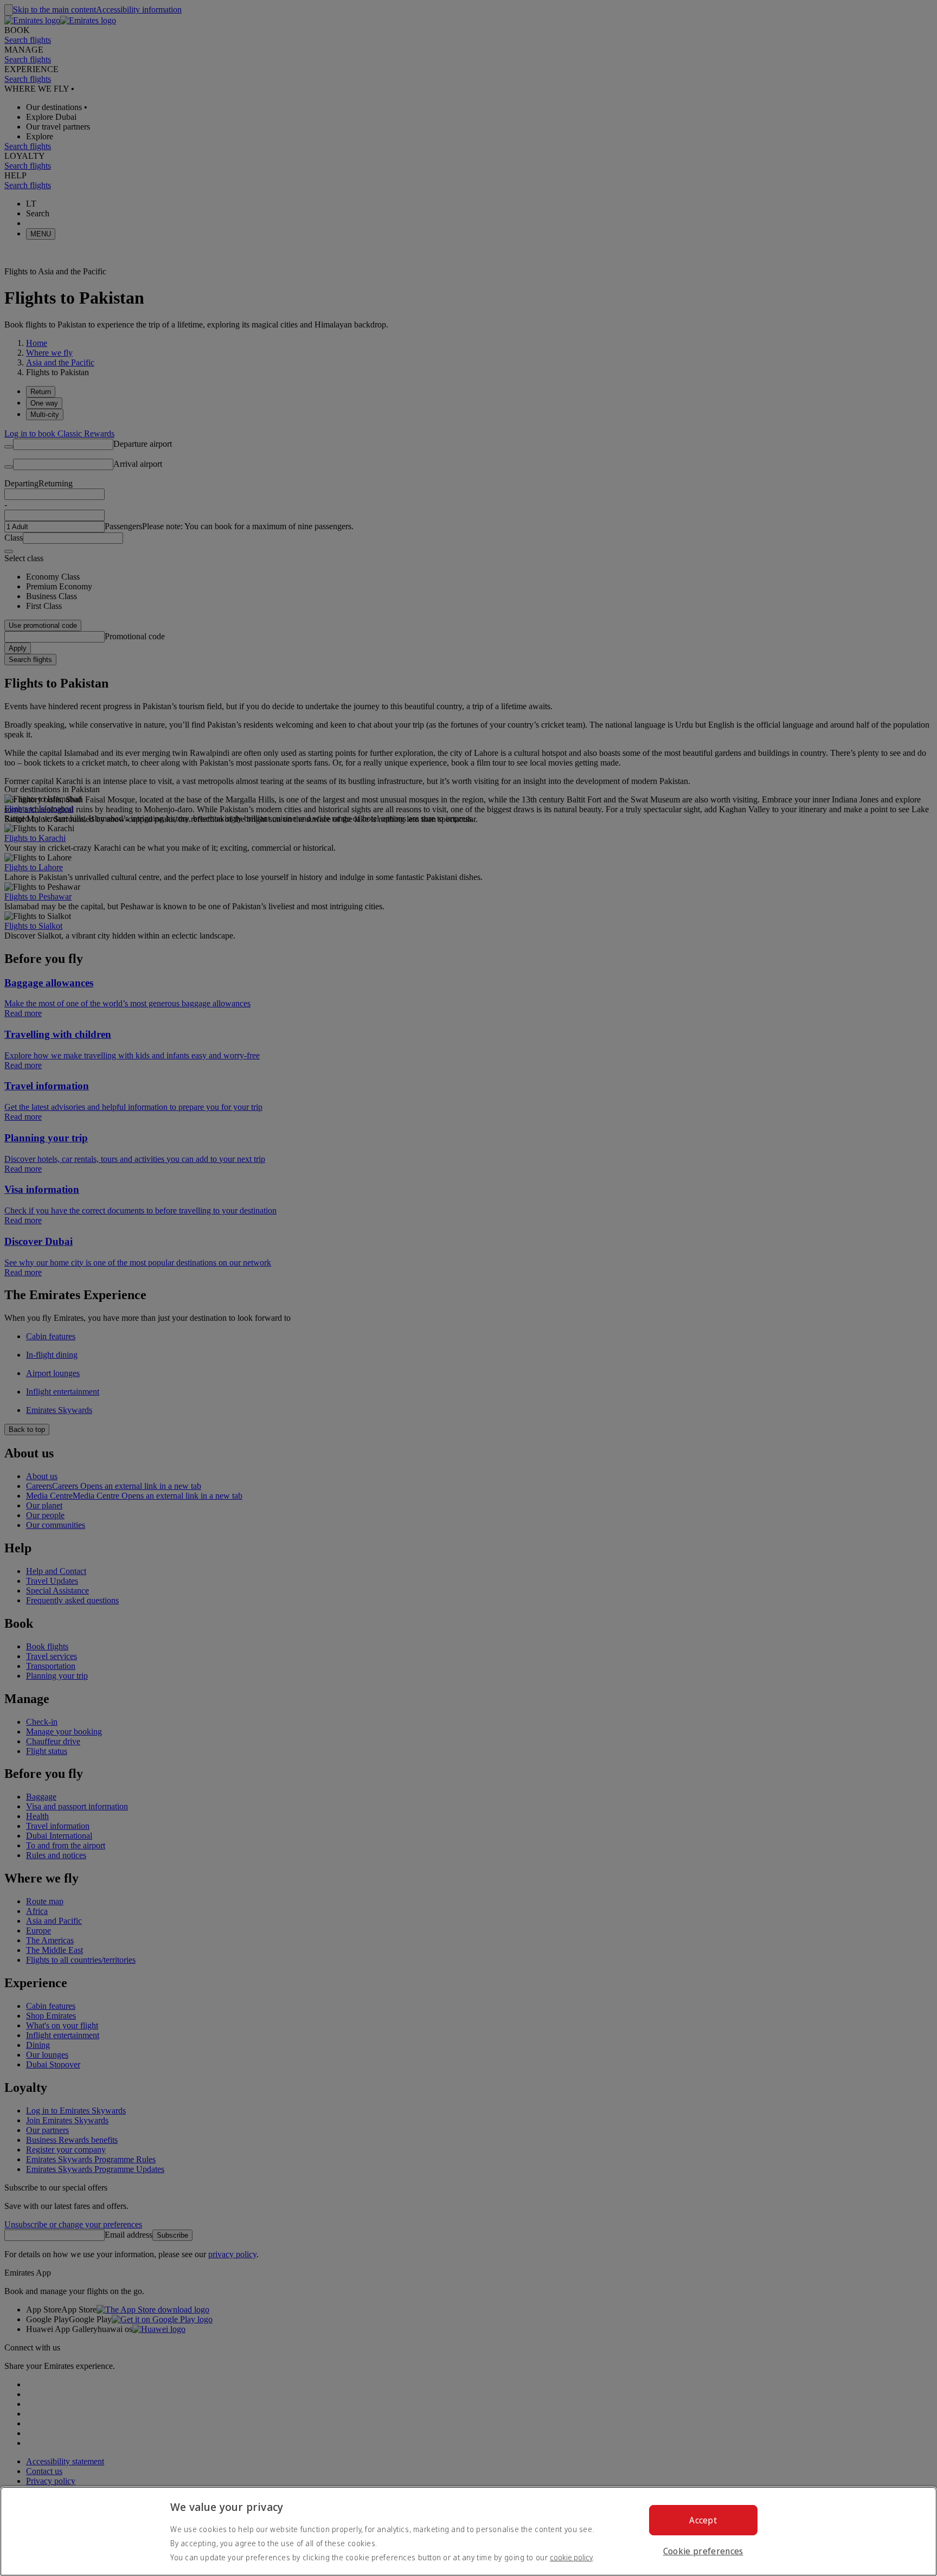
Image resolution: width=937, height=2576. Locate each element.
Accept (703, 2520)
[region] (468, 2531)
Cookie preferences (703, 2551)
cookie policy (571, 2557)
